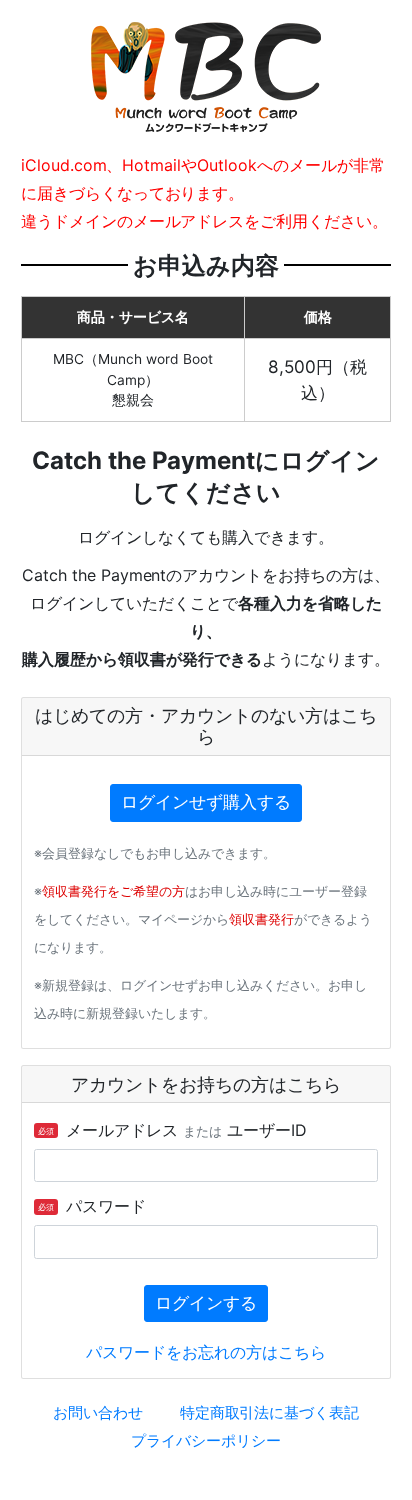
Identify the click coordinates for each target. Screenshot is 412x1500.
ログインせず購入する (206, 802)
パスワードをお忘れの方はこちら (206, 1352)
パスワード (92, 1206)
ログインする (206, 1303)
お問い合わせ (98, 1412)
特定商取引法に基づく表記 (270, 1412)
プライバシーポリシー (206, 1440)
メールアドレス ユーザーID (172, 1130)
